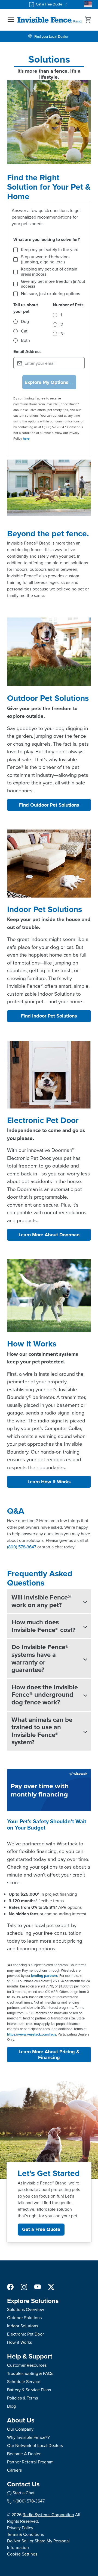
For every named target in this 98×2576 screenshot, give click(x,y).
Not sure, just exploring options (50, 294)
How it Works (19, 2342)
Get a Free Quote (49, 4)
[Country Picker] (88, 4)
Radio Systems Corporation (48, 2515)
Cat (24, 331)
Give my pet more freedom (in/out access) (53, 284)
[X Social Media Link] (51, 2287)
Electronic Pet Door (25, 2334)
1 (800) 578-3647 (29, 2501)
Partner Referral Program (30, 2462)
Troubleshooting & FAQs (30, 2373)
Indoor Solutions (23, 2326)
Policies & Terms (22, 2398)
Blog (11, 2406)
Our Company (20, 2429)
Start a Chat (24, 2493)
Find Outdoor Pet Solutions (49, 805)
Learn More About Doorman (49, 1235)
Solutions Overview (26, 2309)
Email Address (27, 352)
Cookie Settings (22, 2554)
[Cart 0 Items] (88, 20)
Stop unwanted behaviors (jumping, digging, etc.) (45, 259)
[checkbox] (16, 250)
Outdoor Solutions (24, 2318)
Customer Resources (27, 2365)
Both (25, 340)
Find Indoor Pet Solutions (49, 1016)
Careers (14, 2470)
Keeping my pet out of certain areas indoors (49, 272)
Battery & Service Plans (29, 2390)
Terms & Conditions (25, 2534)
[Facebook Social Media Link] (10, 2287)
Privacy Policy (20, 2528)
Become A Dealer (24, 2454)
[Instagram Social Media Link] (24, 2287)
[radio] (16, 322)
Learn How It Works (49, 1482)
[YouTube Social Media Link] (38, 2287)
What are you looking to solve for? (47, 239)
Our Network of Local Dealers (35, 2446)
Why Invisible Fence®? (28, 2437)
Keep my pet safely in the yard (50, 250)
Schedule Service (24, 2382)
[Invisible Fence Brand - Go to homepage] (50, 20)
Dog (25, 322)
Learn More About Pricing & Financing (49, 2055)
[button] (11, 20)
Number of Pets (68, 305)
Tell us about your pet (26, 308)
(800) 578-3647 (22, 1547)
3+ (63, 334)
